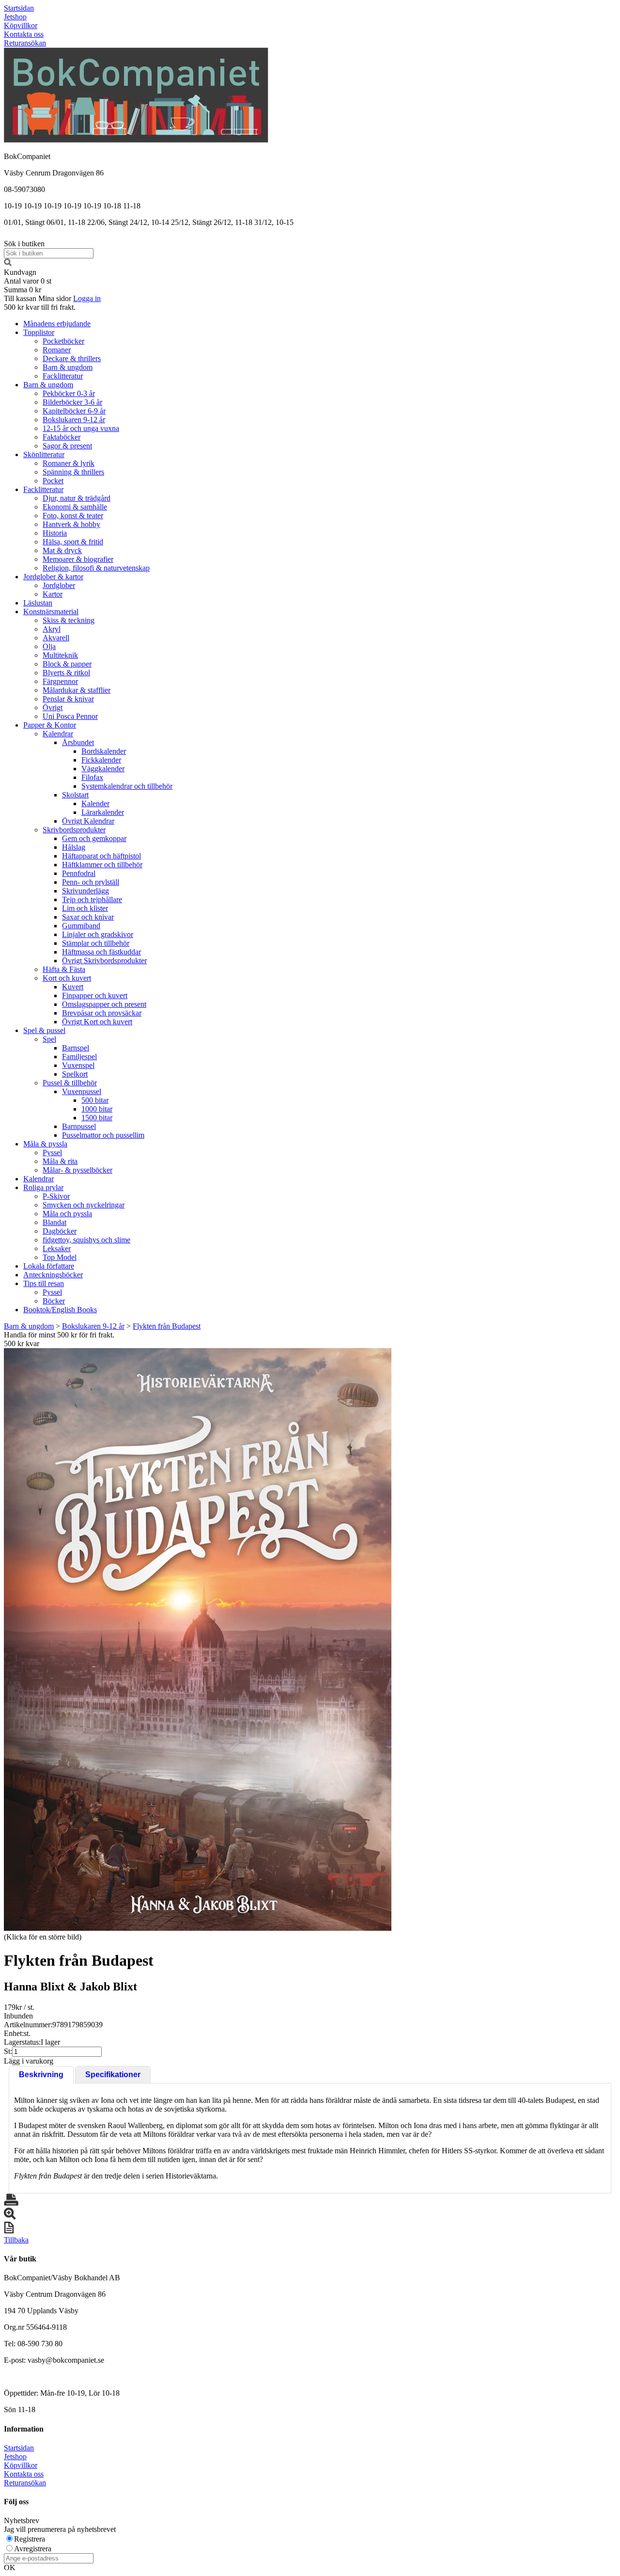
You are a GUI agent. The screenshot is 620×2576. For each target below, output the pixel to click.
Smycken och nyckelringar (84, 1205)
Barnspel (76, 1048)
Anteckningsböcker (53, 1275)
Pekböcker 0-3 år (69, 393)
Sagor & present (67, 446)
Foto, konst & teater (73, 516)
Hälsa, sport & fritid (73, 542)
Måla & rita (60, 1161)
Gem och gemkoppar (94, 838)
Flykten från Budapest (167, 1326)
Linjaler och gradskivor (98, 934)
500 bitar (95, 1100)
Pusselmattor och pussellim (103, 1135)
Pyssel (52, 1153)
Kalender (95, 803)
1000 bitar (97, 1109)
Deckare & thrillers (72, 358)
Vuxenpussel (82, 1091)
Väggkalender (103, 769)
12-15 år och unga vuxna (81, 428)
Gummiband (81, 926)
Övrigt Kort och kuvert (97, 1022)
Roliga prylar (43, 1187)
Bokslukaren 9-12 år (74, 420)
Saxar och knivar (88, 917)
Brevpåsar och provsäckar (102, 1013)
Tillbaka (16, 2240)
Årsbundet (78, 742)
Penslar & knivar (68, 699)
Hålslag (74, 847)
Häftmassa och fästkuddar (101, 952)
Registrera (30, 2539)
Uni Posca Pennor (70, 716)
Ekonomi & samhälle (75, 507)
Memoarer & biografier (78, 559)
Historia (55, 533)
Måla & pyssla (45, 1144)
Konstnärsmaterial (51, 612)
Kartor (53, 594)
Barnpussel (79, 1126)
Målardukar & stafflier (77, 690)
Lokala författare (49, 1266)
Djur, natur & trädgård (77, 498)
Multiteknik (60, 655)
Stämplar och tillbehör (96, 943)
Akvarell (56, 638)
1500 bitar (97, 1118)
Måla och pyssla (67, 1214)
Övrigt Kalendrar (88, 821)
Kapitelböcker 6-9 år (74, 411)
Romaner (57, 350)
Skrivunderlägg (85, 891)
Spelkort (75, 1074)
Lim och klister (85, 908)
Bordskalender (104, 751)
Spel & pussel (44, 1030)
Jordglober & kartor (53, 577)
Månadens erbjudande (57, 324)
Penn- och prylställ (91, 882)
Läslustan (38, 603)
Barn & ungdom (68, 367)
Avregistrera (33, 2549)
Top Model (60, 1257)
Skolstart (75, 795)
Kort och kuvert (67, 978)
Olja (49, 646)
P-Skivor (56, 1196)
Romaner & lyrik (69, 463)
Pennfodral (79, 873)
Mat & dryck (62, 550)
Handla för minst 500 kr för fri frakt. (59, 1339)
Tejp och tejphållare (92, 899)
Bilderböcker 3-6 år (72, 402)
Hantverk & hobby (71, 524)
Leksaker (57, 1248)
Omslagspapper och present (104, 1004)
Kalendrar (58, 734)
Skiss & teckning (69, 620)
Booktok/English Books (60, 1310)
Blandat (54, 1222)
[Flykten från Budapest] (198, 1639)
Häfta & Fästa (64, 969)
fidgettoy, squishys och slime (86, 1240)
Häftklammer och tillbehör (102, 865)
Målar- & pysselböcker (77, 1170)
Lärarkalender (103, 812)
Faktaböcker (62, 437)
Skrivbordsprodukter (74, 830)
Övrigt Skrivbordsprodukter (104, 961)
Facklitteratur (63, 376)
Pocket (53, 481)
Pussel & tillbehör (70, 1083)
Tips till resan (44, 1283)
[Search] (8, 263)
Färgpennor (60, 681)
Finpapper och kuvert (95, 995)
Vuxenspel (78, 1065)
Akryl (52, 629)
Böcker (54, 1301)
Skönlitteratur (44, 454)
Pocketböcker (63, 341)
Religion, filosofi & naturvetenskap (96, 568)
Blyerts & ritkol (66, 673)
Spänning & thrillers (73, 472)
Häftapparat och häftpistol (101, 856)
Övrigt (53, 708)
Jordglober (59, 585)
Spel (49, 1039)
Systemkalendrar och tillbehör (127, 786)
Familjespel (79, 1057)
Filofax (92, 777)
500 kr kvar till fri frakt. (40, 307)
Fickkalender (101, 760)
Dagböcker (60, 1231)
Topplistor (39, 332)
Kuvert (73, 987)
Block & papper (67, 664)
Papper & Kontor (50, 725)
